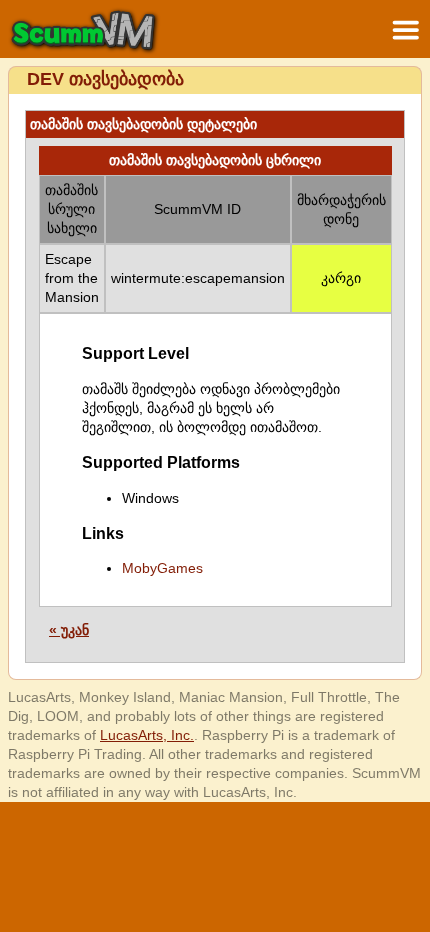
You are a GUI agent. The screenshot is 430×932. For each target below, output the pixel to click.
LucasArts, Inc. (147, 735)
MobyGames (162, 568)
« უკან (69, 630)
